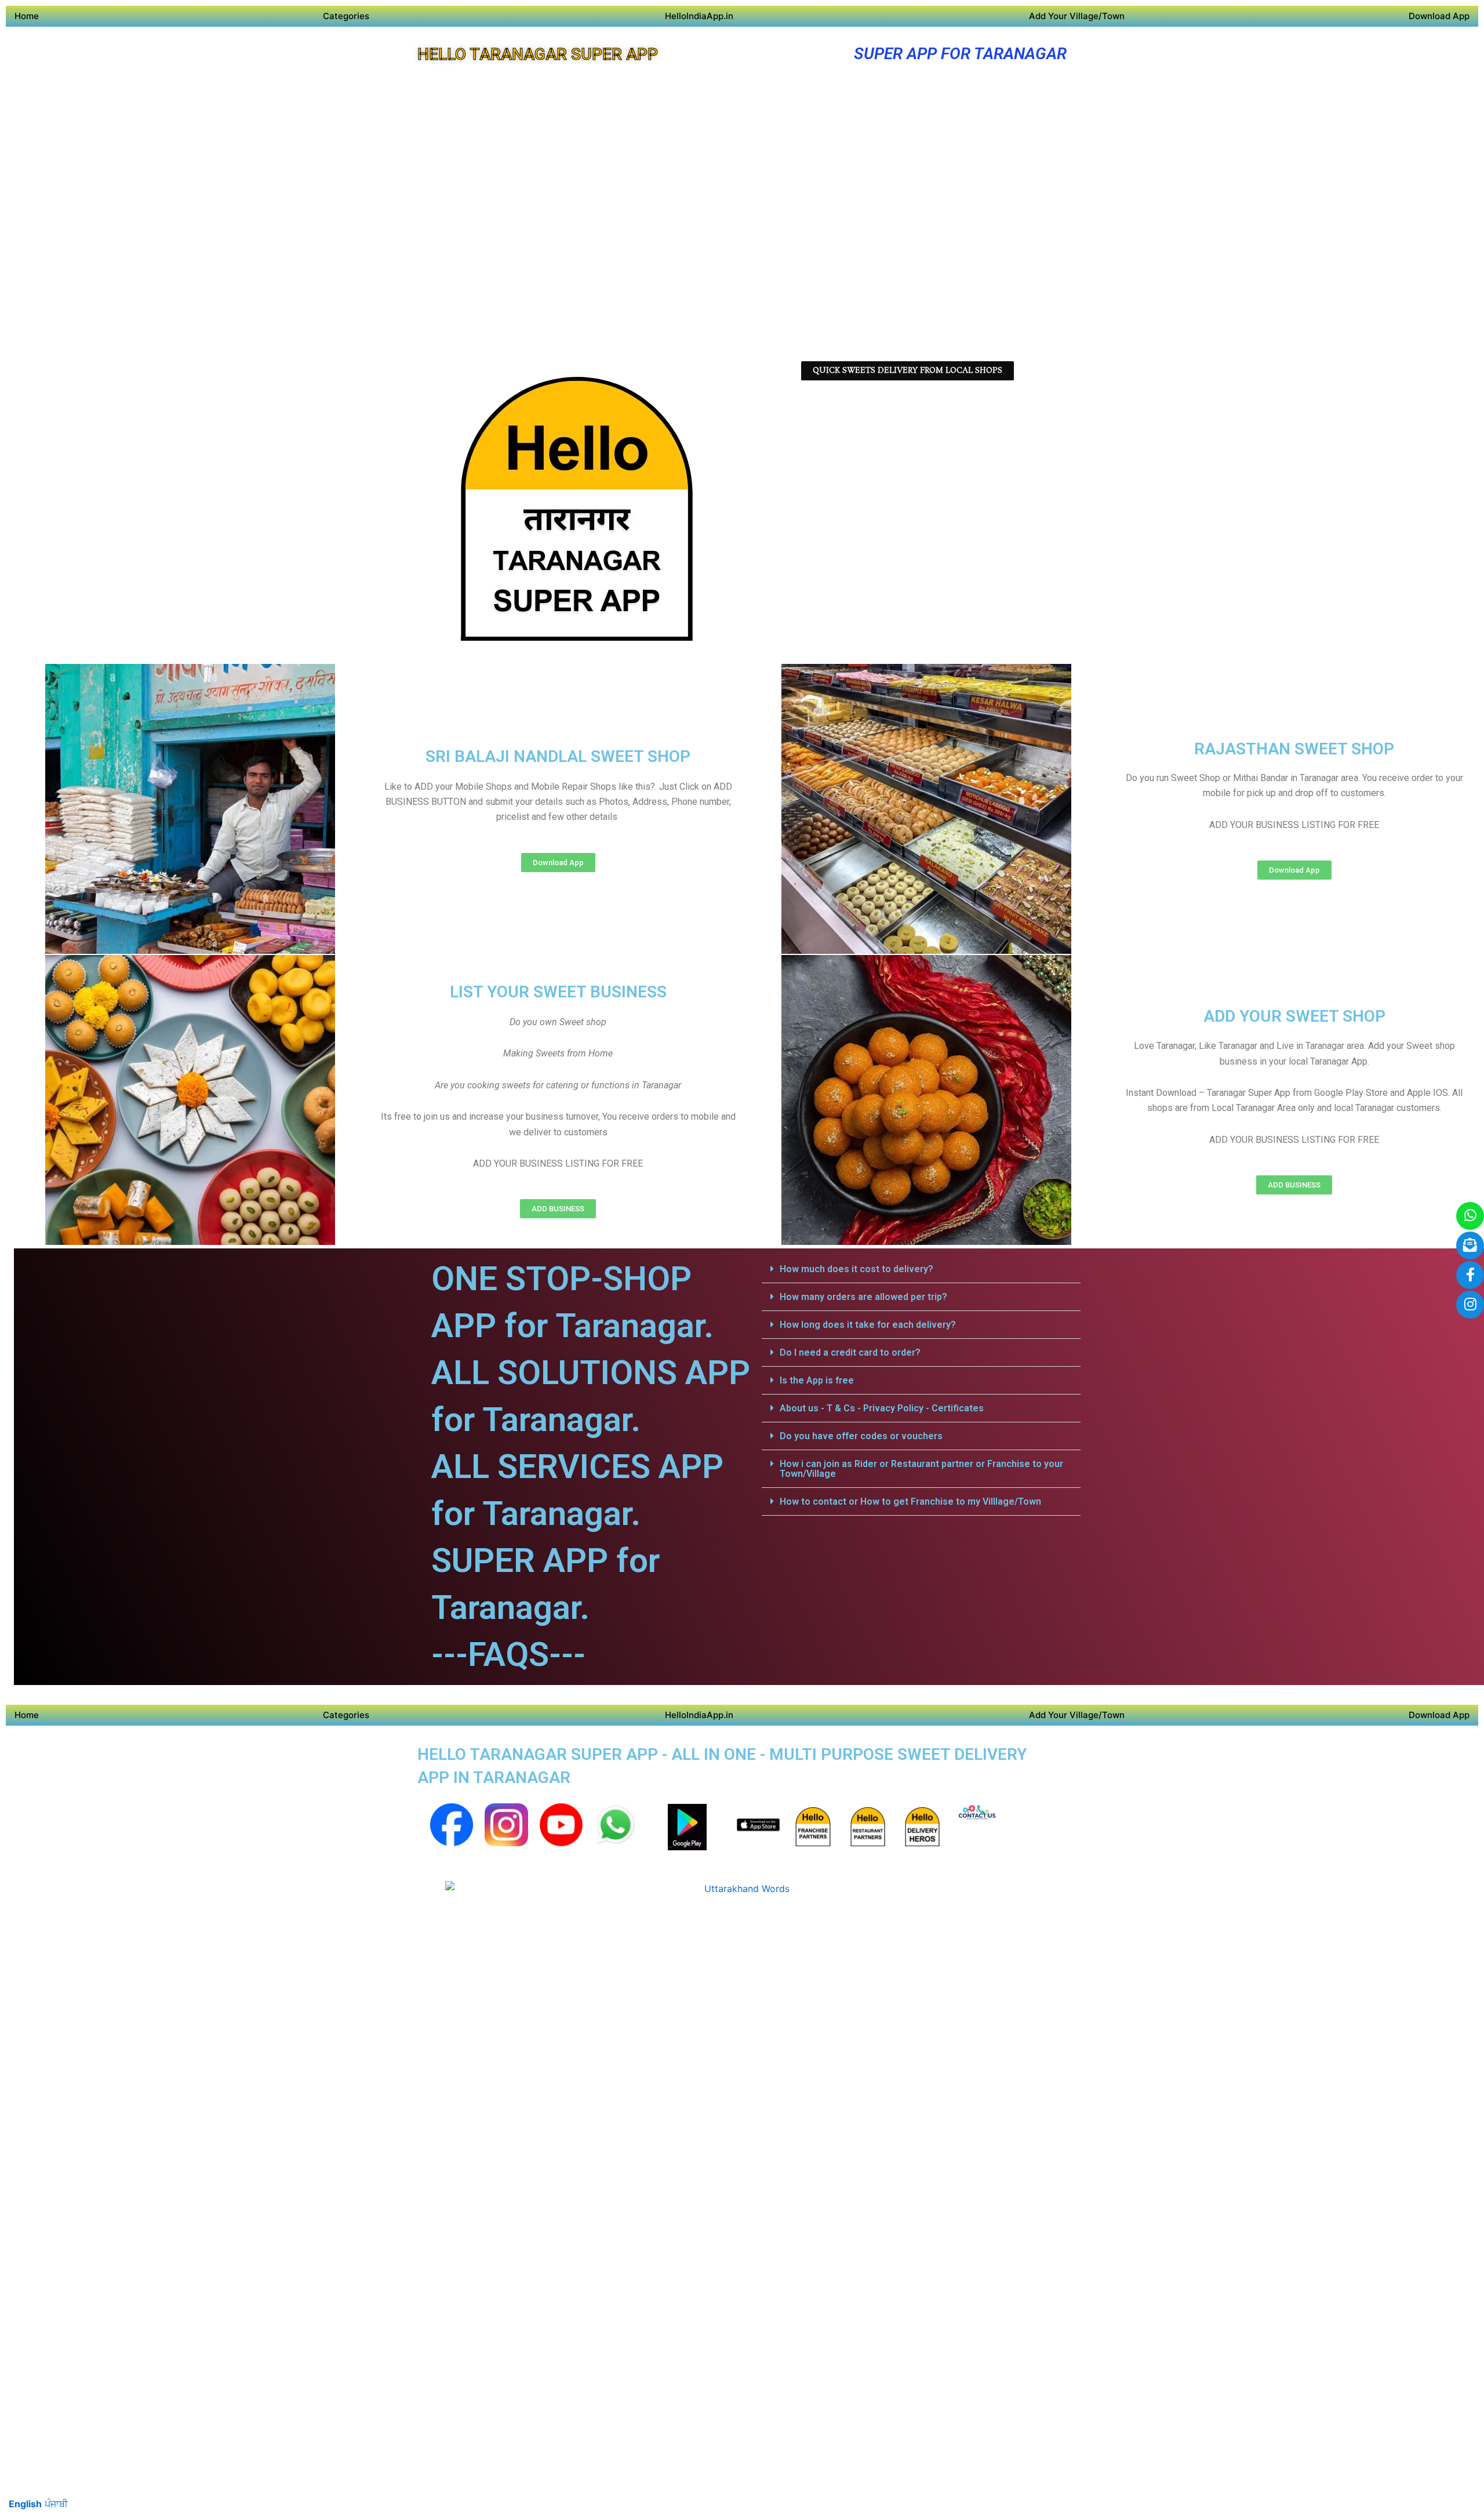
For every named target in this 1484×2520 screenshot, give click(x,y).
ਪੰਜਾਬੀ (56, 2504)
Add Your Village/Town (1077, 16)
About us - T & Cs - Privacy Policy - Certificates (882, 1408)
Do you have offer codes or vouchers (861, 1436)
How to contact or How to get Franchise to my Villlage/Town (910, 1502)
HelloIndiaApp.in (699, 16)
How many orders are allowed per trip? (863, 1297)
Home (27, 16)
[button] (921, 1269)
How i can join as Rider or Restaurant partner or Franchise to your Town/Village (921, 1469)
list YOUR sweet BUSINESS (558, 992)
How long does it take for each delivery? (868, 1325)
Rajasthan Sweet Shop (1294, 749)
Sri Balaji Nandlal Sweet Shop (558, 756)
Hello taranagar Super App (538, 54)
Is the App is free (817, 1380)
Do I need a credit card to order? (850, 1352)
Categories (346, 16)
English (25, 2504)
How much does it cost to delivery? (856, 1269)
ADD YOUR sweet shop (1294, 1016)
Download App (1439, 16)
